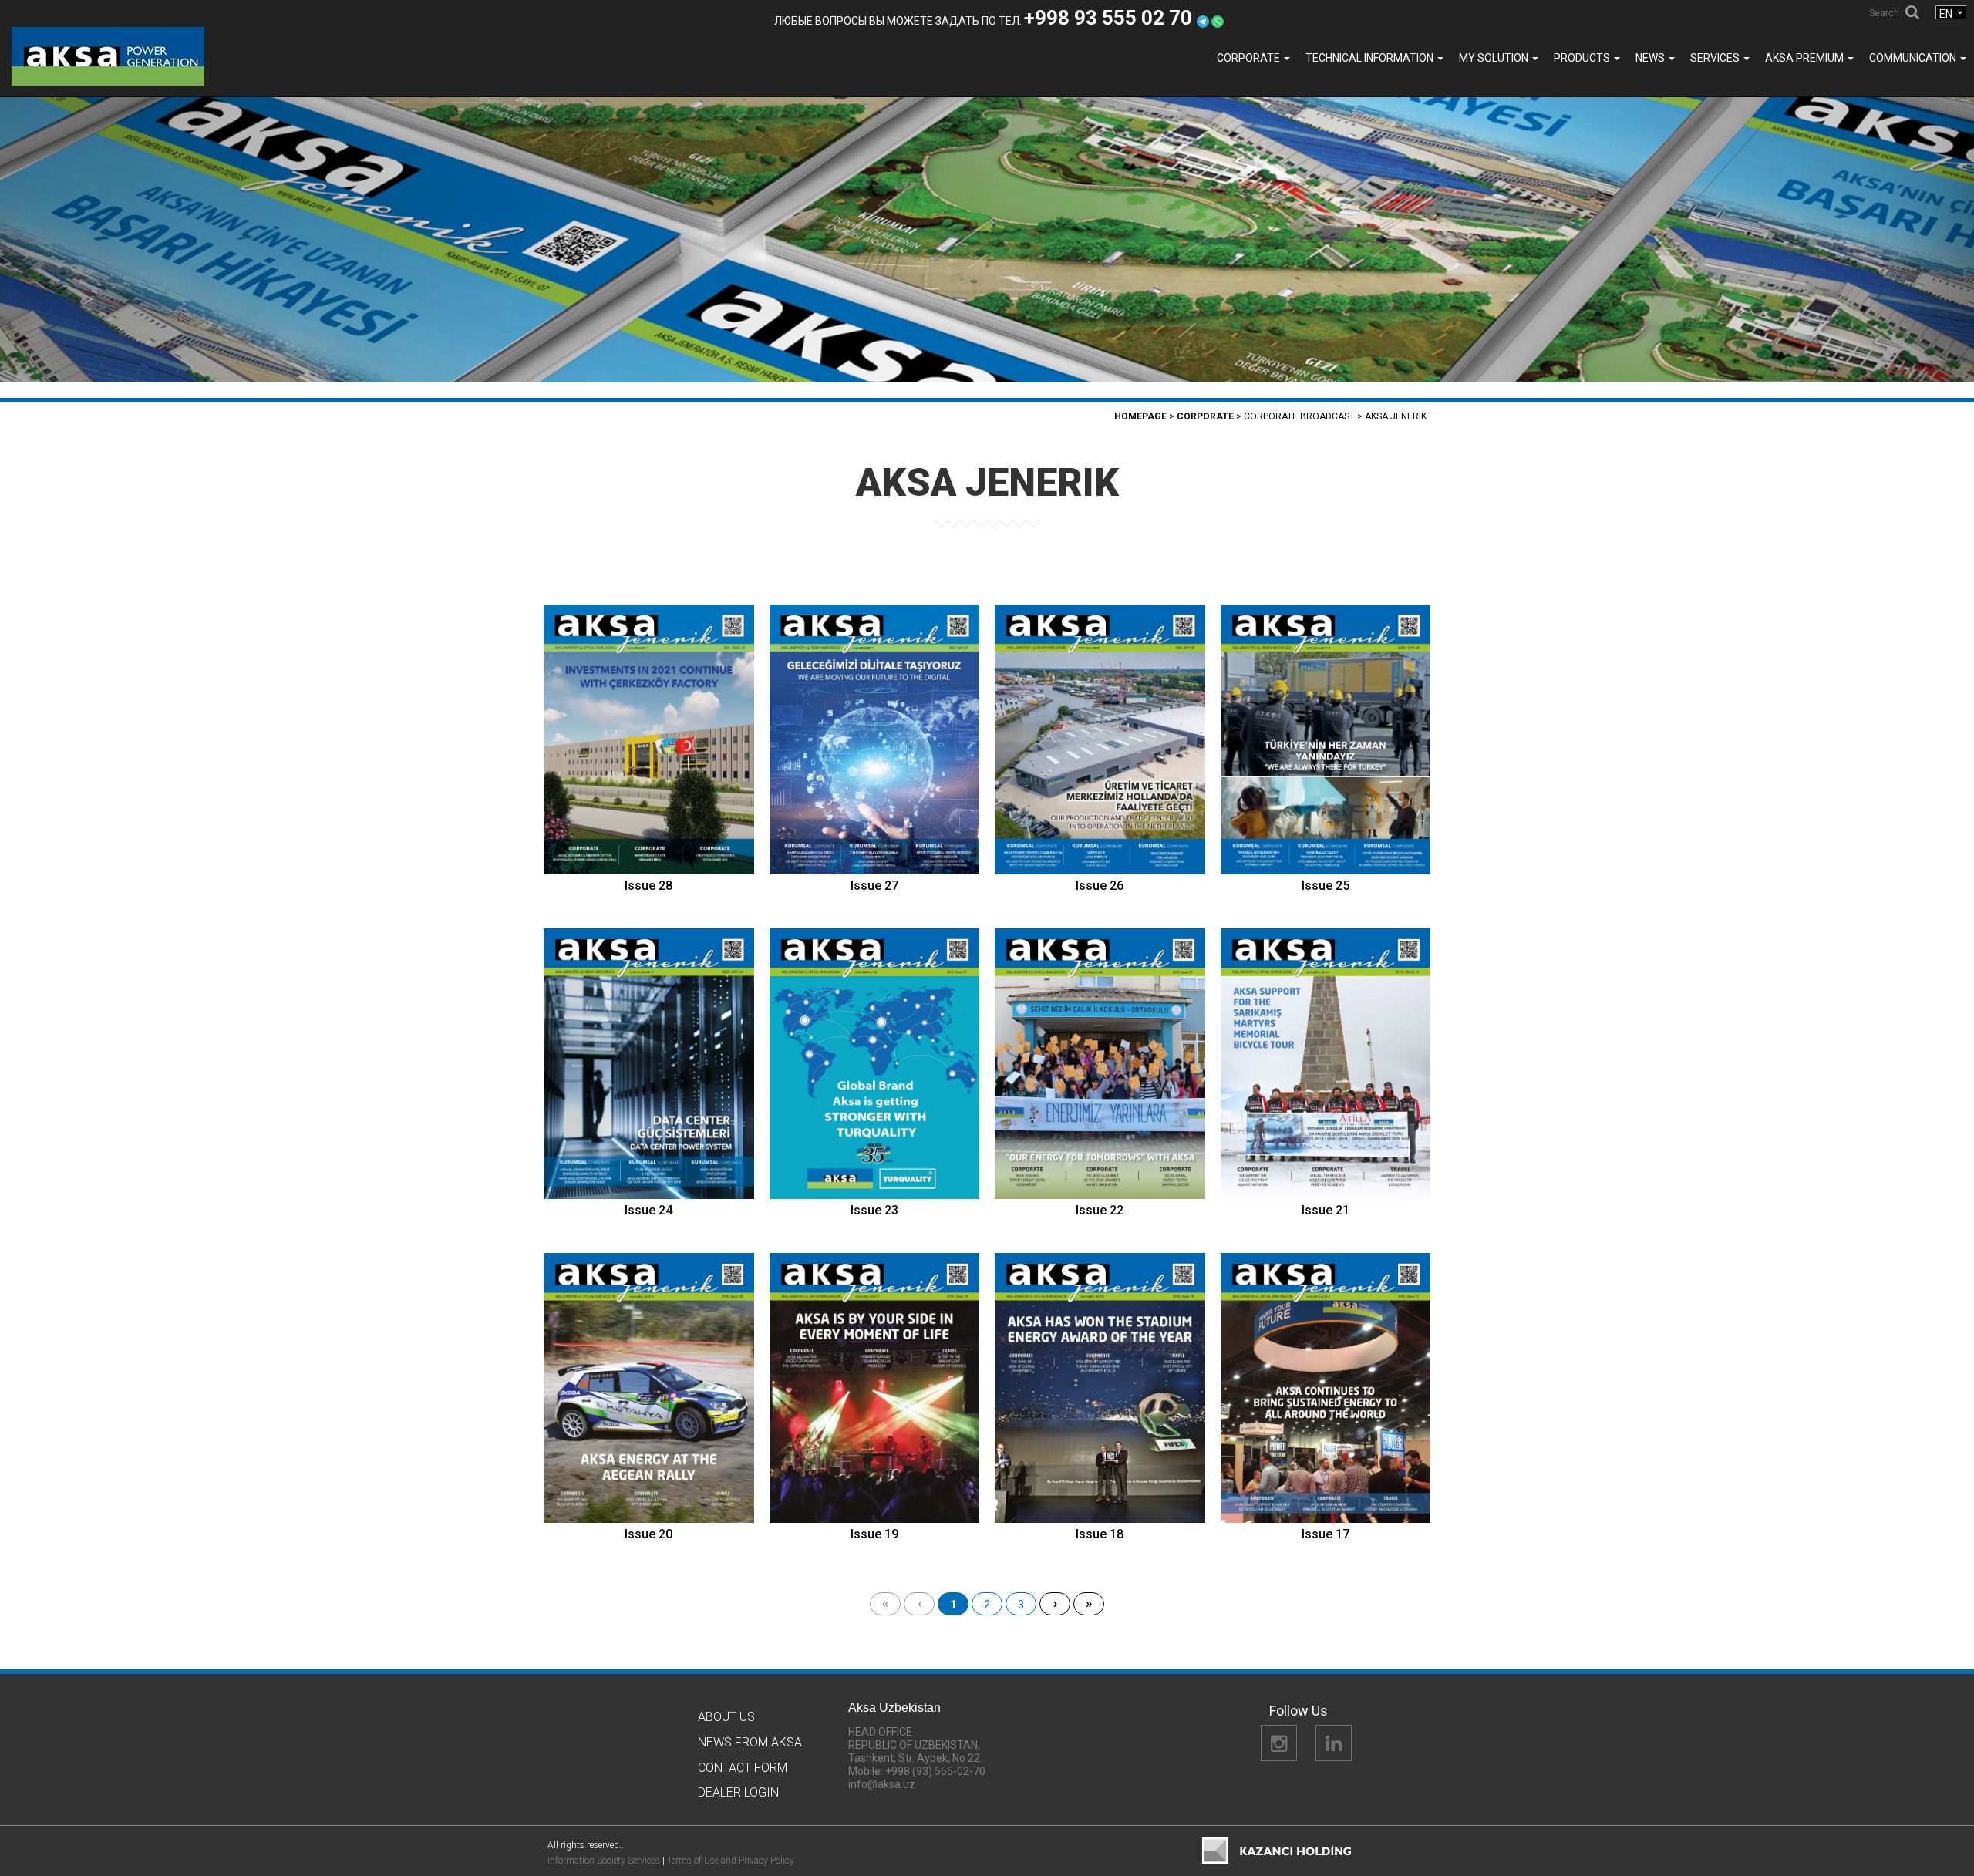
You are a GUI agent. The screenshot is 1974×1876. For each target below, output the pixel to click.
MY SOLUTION (1495, 58)
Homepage (1140, 416)
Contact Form (743, 1768)
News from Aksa (750, 1742)
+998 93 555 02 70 (1110, 18)
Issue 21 (1326, 1210)
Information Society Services (604, 1861)
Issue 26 (1100, 886)
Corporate (1250, 58)
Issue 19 (874, 1534)
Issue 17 (1326, 1534)
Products (1583, 58)
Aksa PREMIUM (1806, 58)
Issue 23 (874, 1210)
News (1651, 58)
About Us (726, 1717)
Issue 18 (1100, 1534)
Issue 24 (648, 1210)
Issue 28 (648, 886)
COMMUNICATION (1914, 58)
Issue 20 (648, 1534)
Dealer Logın (738, 1792)
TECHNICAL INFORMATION (1371, 58)
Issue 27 (874, 886)
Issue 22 (1100, 1210)
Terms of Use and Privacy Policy (731, 1861)
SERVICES (1716, 58)
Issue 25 (1326, 886)
